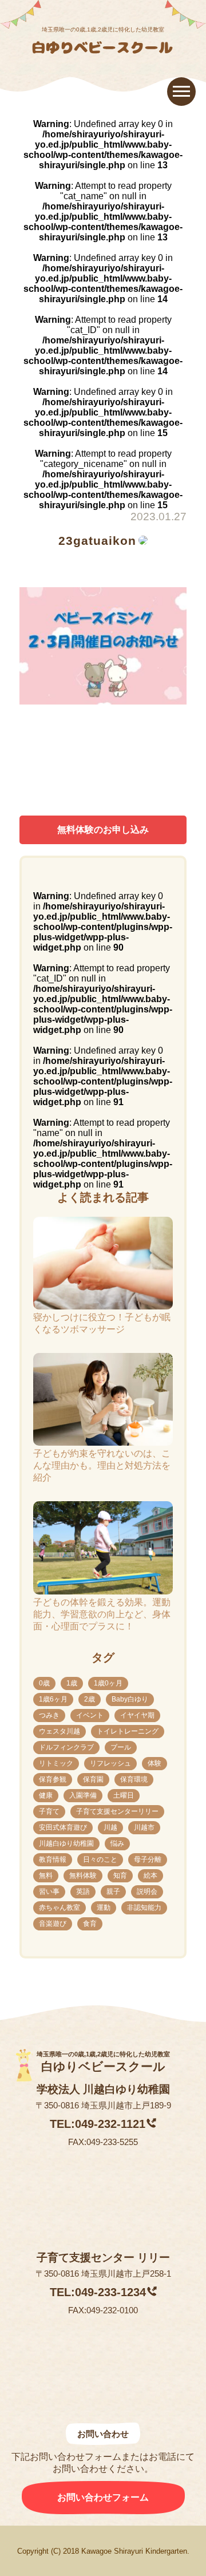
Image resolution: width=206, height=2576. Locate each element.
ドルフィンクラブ (66, 1747)
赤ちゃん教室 (60, 1908)
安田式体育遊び (63, 1827)
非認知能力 (144, 1908)
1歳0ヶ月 (108, 1683)
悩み (117, 1843)
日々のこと (100, 1859)
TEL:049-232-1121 (98, 2124)
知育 (120, 1875)
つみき (49, 1715)
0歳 (44, 1683)
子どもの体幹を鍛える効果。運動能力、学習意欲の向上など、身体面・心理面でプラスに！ (102, 1614)
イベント (90, 1715)
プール (121, 1747)
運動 (104, 1908)
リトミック (56, 1763)
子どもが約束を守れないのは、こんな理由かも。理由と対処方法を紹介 (102, 1465)
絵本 (150, 1875)
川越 (110, 1827)
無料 (46, 1875)
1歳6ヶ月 (53, 1699)
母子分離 (148, 1859)
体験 (154, 1763)
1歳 (72, 1683)
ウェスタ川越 (60, 1731)
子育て (49, 1811)
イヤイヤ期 (137, 1715)
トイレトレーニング (128, 1731)
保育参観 (53, 1779)
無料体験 (83, 1875)
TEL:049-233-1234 (98, 2292)
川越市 (144, 1827)
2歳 (90, 1699)
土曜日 (124, 1795)
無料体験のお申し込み (103, 830)
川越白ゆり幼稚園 (66, 1843)
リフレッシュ (110, 1763)
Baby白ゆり (130, 1699)
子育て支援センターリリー (117, 1811)
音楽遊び (53, 1924)
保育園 (93, 1779)
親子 (113, 1892)
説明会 (147, 1892)
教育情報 (53, 1859)
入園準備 (83, 1795)
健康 (46, 1795)
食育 (90, 1924)
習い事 (49, 1892)
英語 (83, 1892)
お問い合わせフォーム (103, 2497)
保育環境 (134, 1779)
